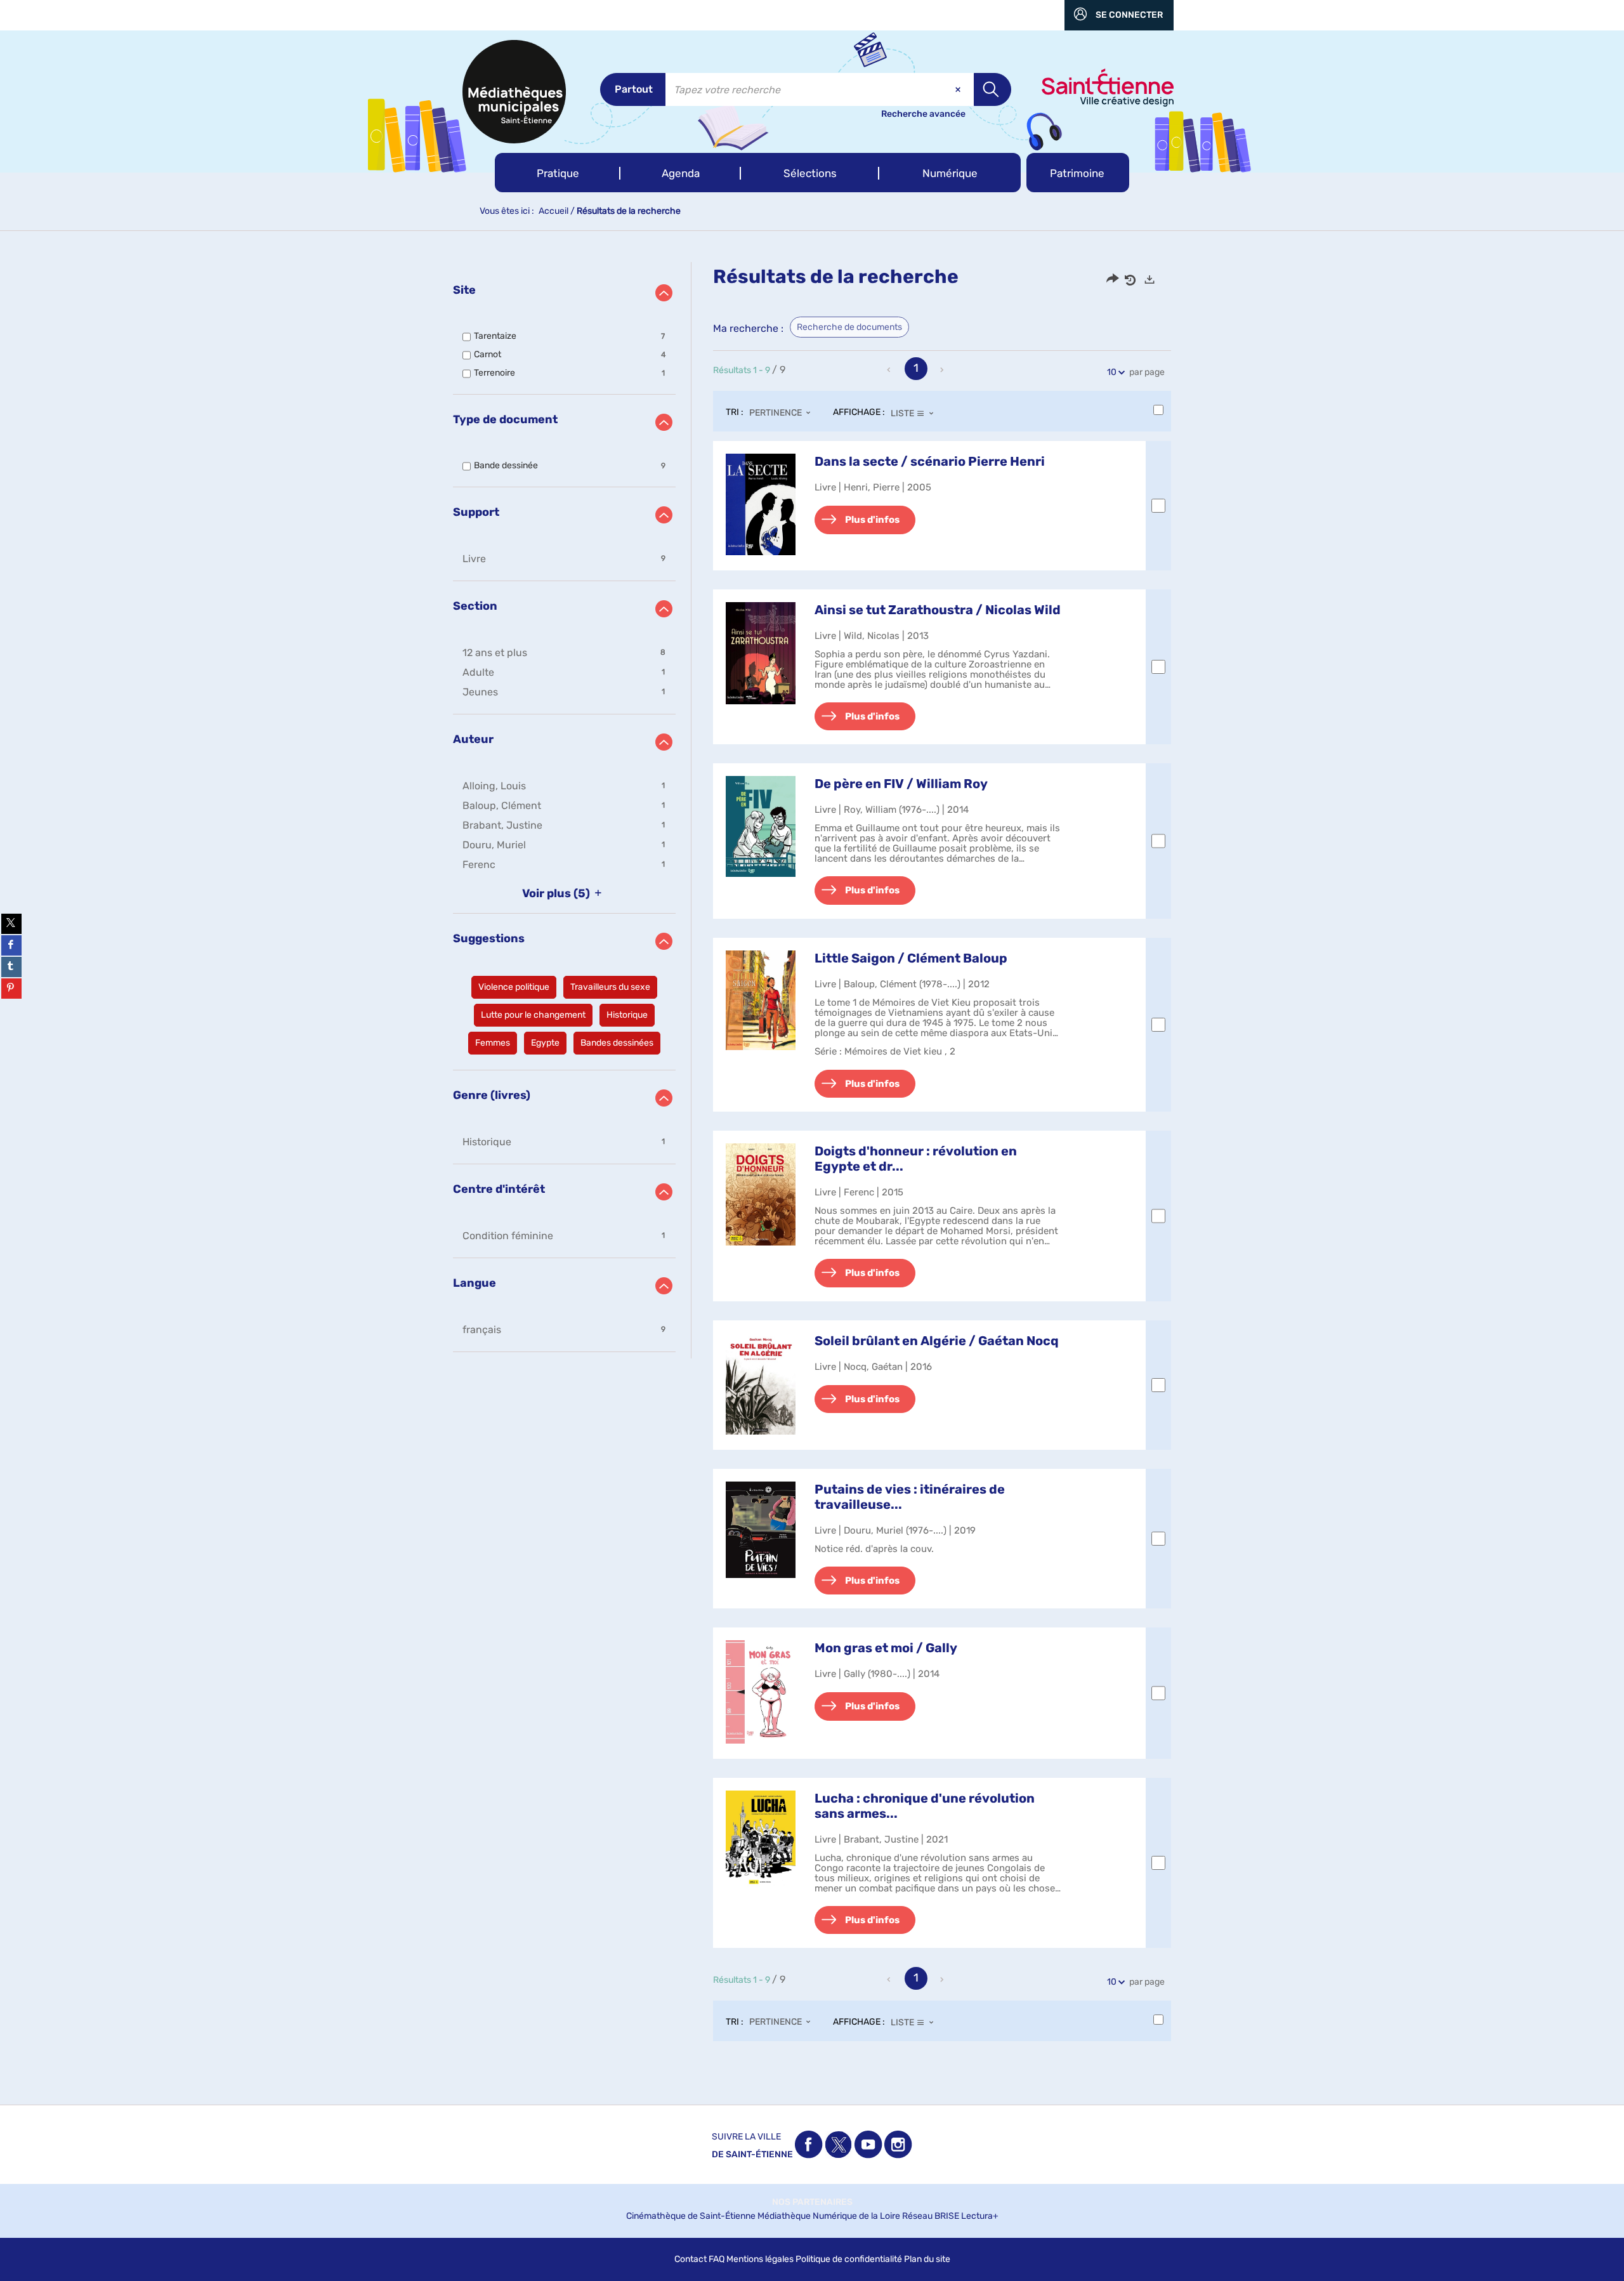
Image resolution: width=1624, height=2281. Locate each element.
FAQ (717, 2259)
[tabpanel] (812, 1164)
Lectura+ (980, 2216)
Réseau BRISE (931, 2216)
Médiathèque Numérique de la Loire (829, 2216)
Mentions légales (760, 2259)
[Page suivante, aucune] (943, 370)
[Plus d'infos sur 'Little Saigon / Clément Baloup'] (761, 1000)
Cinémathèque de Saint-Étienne (691, 2216)
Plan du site (927, 2259)
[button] (558, 173)
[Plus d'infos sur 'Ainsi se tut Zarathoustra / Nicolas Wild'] (761, 653)
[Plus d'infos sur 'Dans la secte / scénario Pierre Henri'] (761, 504)
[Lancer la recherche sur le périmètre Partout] (992, 89)
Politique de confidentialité (849, 2259)
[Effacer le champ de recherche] (959, 89)
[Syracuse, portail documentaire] (514, 92)
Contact (691, 2259)
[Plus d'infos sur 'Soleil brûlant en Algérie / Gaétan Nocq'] (761, 1384)
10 (1112, 372)
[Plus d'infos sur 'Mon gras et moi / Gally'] (761, 1692)
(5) (557, 893)
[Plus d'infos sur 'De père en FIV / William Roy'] (761, 826)
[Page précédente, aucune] (890, 370)
